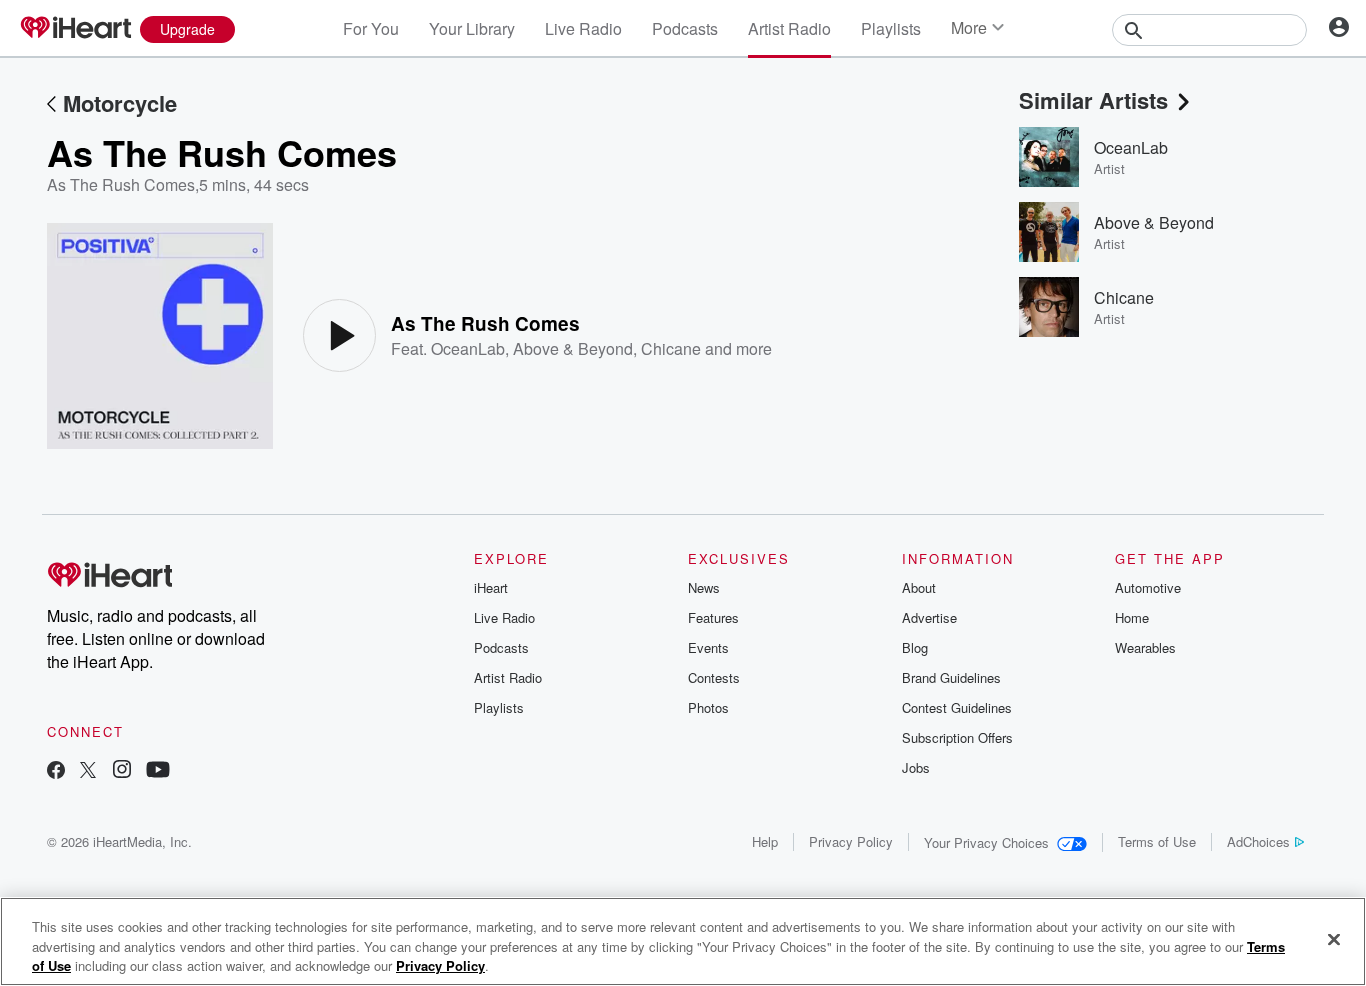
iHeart (491, 587)
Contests (714, 677)
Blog (915, 647)
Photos (708, 707)
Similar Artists (1093, 100)
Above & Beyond (573, 348)
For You (371, 28)
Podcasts (685, 28)
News (704, 587)
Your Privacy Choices (986, 842)
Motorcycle (120, 103)
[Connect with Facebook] (56, 771)
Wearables (1145, 647)
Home (1132, 617)
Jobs (916, 767)
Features (713, 617)
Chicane (671, 348)
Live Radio (583, 28)
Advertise (929, 617)
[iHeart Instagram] (122, 771)
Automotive (1148, 587)
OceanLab (468, 348)
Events (708, 647)
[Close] (1334, 939)
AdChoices (1258, 841)
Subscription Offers (957, 737)
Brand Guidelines (951, 677)
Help (765, 841)
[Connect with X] (88, 771)
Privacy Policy (851, 841)
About (919, 587)
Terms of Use (1157, 841)
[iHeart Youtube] (158, 771)
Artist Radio (789, 28)
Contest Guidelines (957, 707)
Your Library (472, 28)
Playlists (891, 28)
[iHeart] (75, 29)
